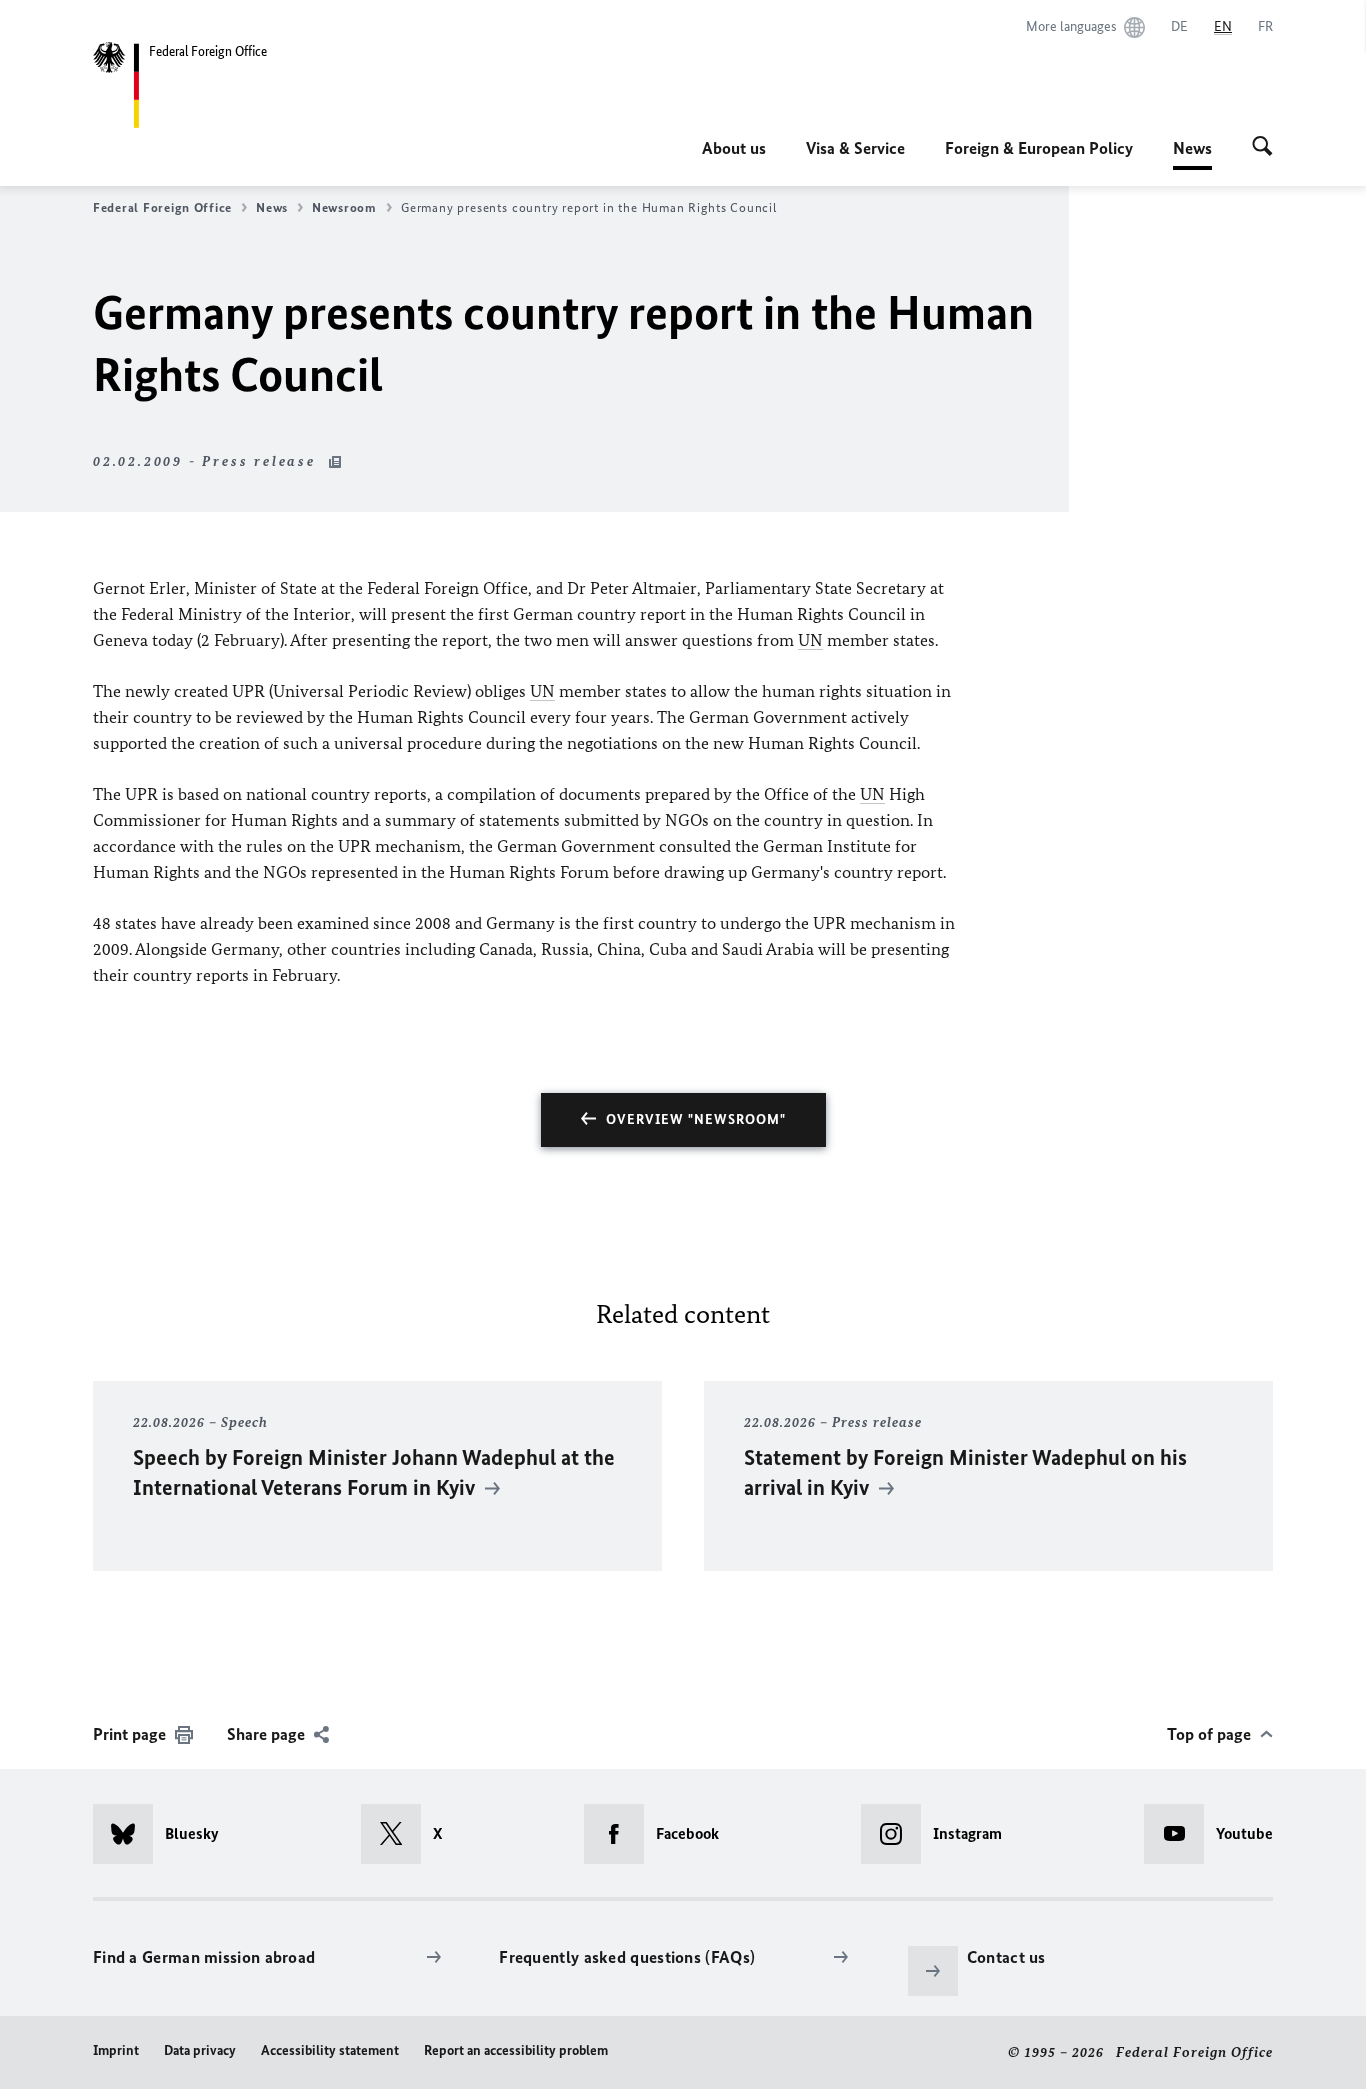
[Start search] (1262, 148)
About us (734, 148)
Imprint (116, 2050)
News (1192, 154)
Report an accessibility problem (516, 2050)
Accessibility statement (330, 2050)
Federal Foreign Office (162, 207)
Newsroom (344, 207)
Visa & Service (855, 148)
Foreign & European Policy (1039, 148)
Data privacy (200, 2050)
